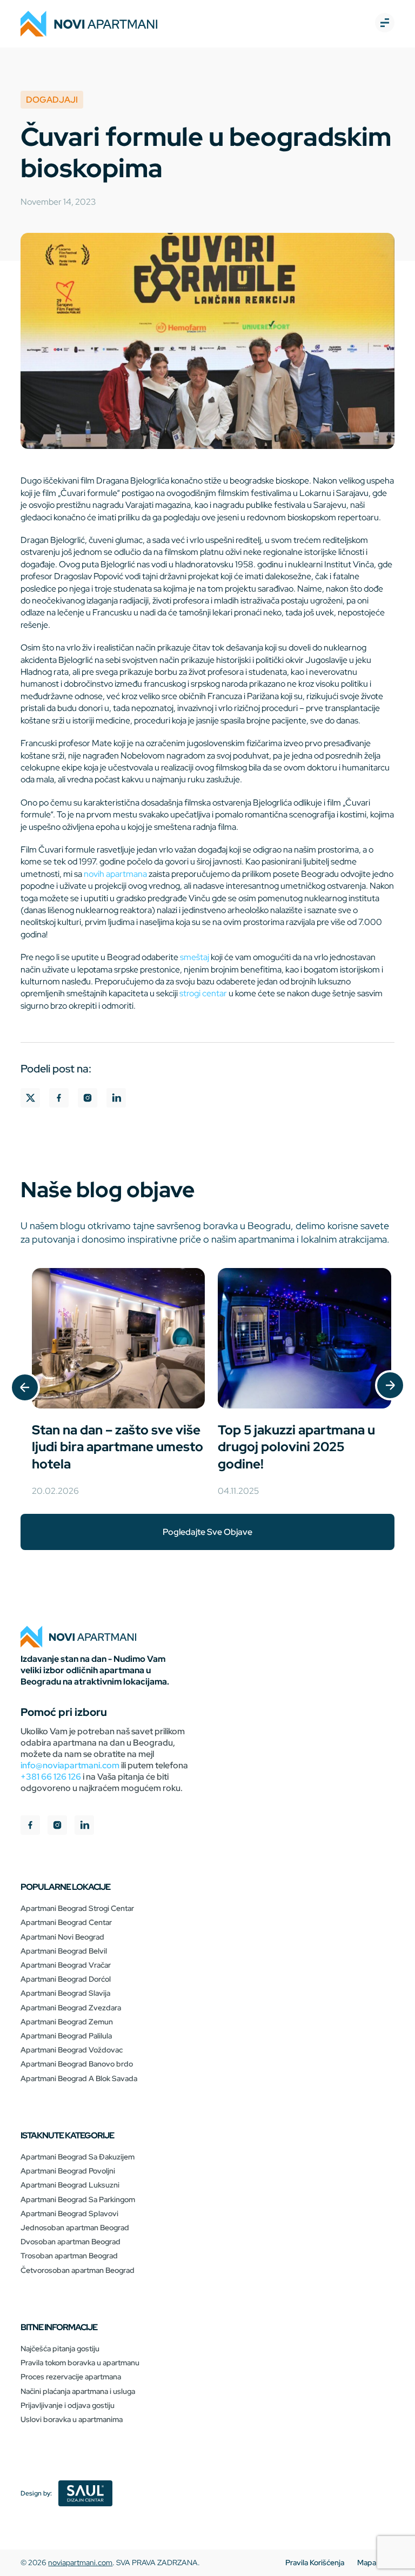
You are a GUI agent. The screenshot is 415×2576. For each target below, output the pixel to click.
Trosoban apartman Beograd (69, 2256)
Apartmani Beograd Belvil (64, 1951)
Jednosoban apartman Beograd (75, 2228)
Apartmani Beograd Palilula (66, 2036)
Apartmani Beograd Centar (66, 1922)
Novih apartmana (115, 874)
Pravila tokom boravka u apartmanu (80, 2363)
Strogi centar (203, 993)
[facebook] (30, 1826)
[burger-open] (385, 24)
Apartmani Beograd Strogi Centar (77, 1908)
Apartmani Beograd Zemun (67, 2022)
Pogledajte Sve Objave (207, 1532)
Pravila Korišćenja (315, 2562)
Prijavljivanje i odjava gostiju (68, 2405)
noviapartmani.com (80, 2562)
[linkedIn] (84, 1826)
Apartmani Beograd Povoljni (68, 2171)
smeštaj (195, 957)
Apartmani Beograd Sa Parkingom (78, 2199)
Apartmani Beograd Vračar (66, 1965)
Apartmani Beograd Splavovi (69, 2213)
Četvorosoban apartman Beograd (78, 2270)
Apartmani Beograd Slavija (65, 1993)
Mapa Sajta (376, 2562)
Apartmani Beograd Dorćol (66, 1979)
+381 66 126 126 (51, 1777)
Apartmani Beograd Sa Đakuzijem (78, 2157)
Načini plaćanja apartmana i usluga (78, 2391)
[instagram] (57, 1826)
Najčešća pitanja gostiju (60, 2349)
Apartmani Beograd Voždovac (72, 2050)
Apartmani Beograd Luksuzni (70, 2185)
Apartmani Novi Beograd (62, 1937)
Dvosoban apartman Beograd (71, 2242)
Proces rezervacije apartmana (71, 2377)
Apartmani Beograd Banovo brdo (77, 2064)
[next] (390, 1386)
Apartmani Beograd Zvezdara (71, 2008)
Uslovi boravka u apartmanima (72, 2419)
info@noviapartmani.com (70, 1765)
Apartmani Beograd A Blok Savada (79, 2078)
